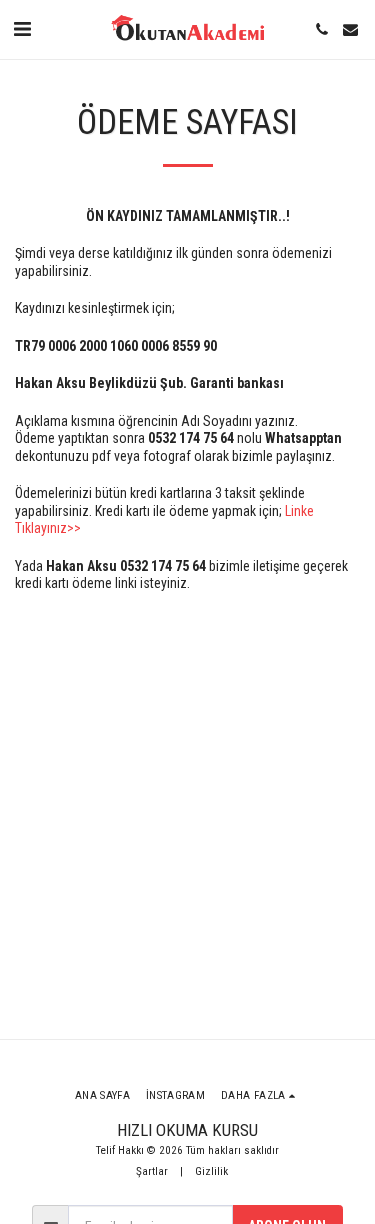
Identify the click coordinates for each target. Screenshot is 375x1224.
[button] (22, 29)
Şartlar (152, 1171)
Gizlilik (211, 1171)
